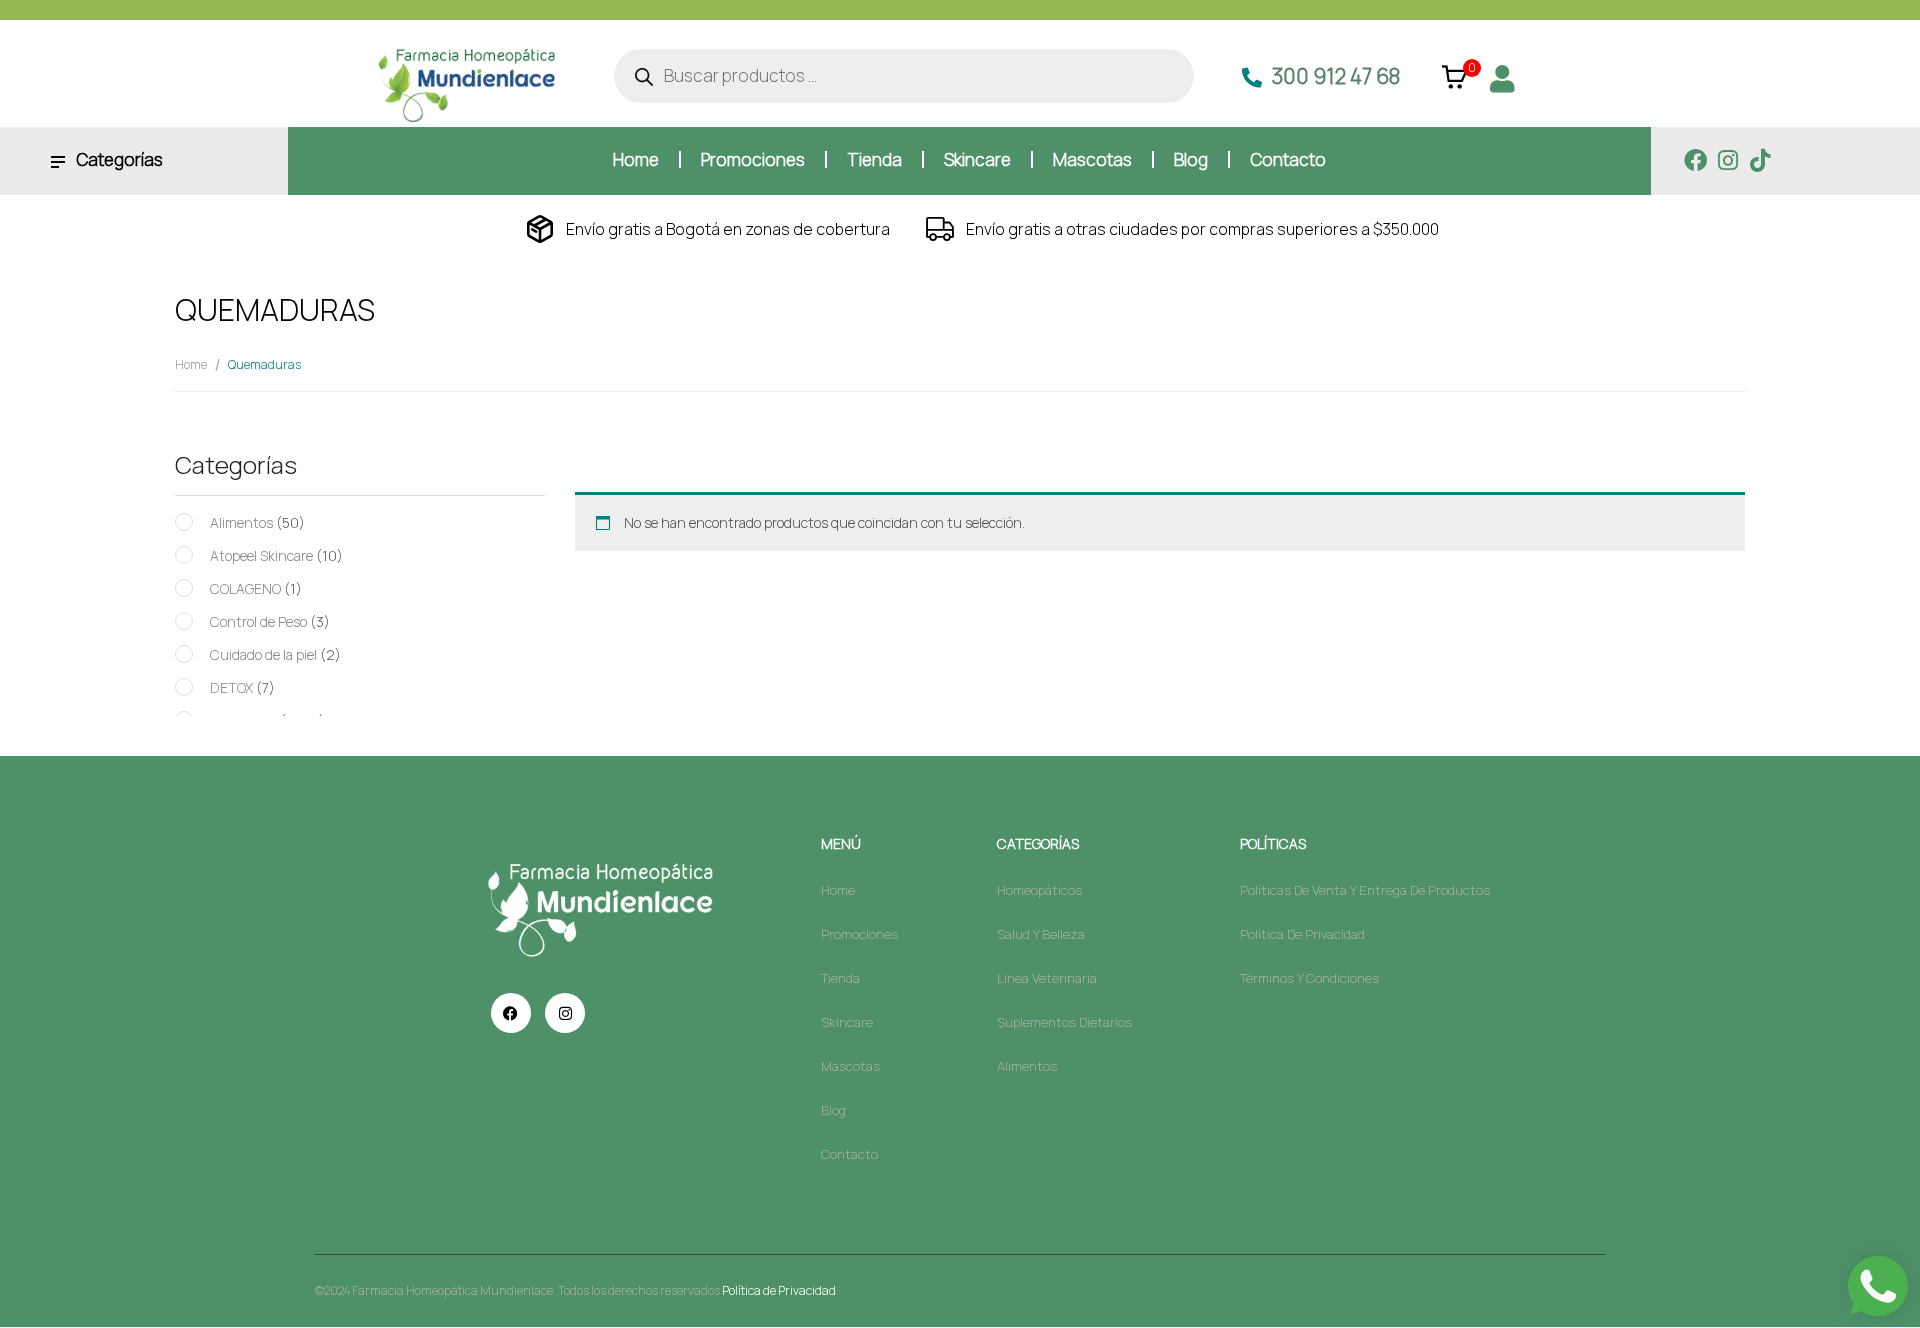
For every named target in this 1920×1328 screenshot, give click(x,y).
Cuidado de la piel (263, 654)
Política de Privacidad (779, 1290)
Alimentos (241, 522)
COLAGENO (245, 588)
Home (191, 364)
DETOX (231, 687)
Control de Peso (258, 621)
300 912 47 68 (1336, 76)
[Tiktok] (1759, 160)
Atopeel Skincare (261, 555)
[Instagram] (1727, 160)
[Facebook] (1695, 160)
